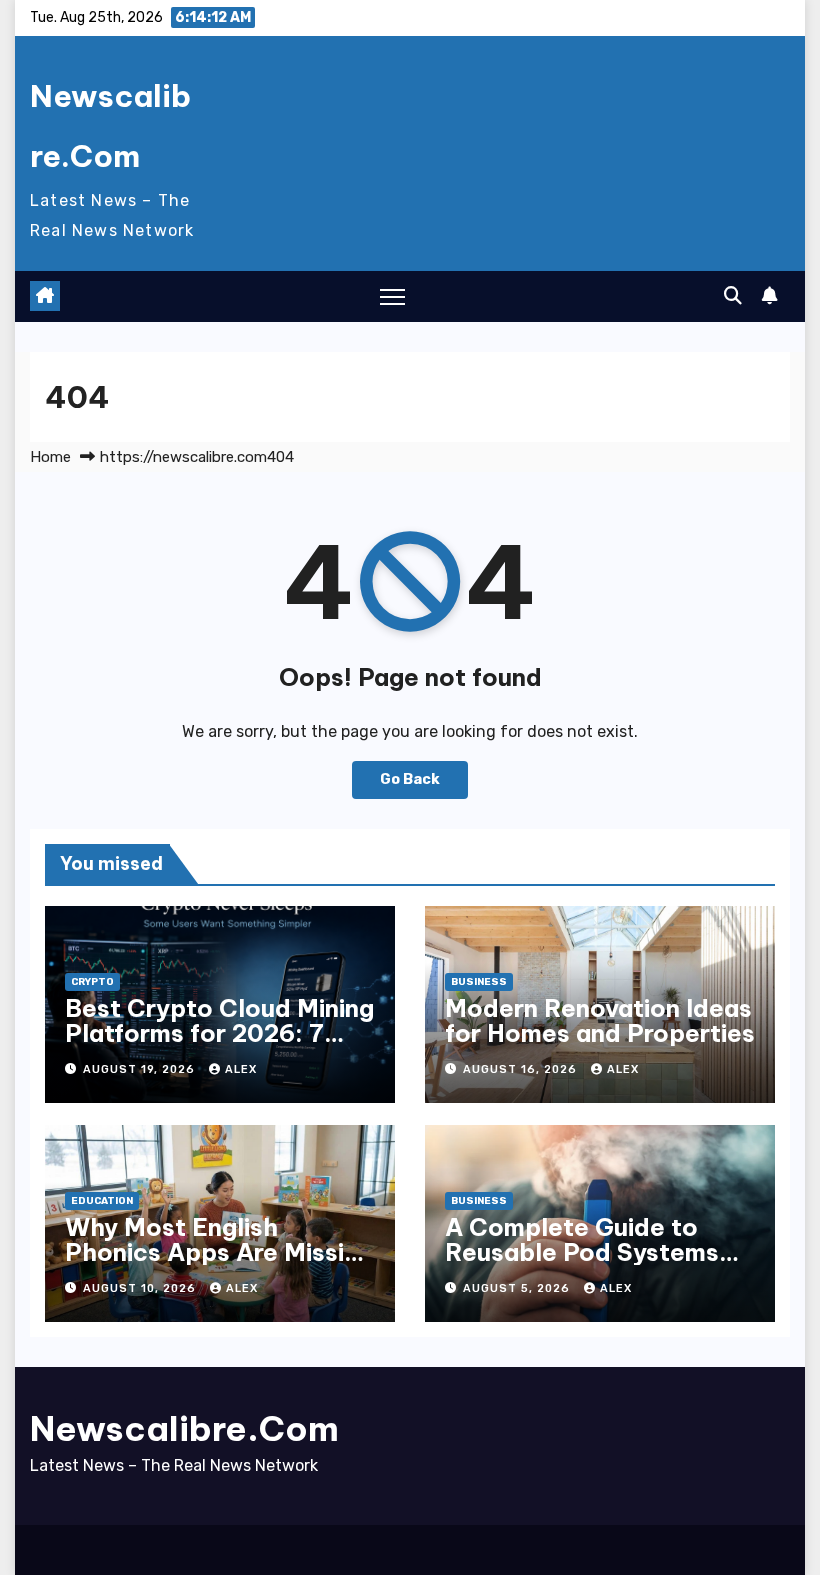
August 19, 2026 (141, 1069)
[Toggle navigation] (392, 296)
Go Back (410, 779)
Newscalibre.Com (184, 1428)
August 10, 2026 (141, 1288)
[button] (733, 296)
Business (479, 982)
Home (50, 457)
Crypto (92, 982)
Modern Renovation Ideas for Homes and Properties (600, 1020)
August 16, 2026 (522, 1069)
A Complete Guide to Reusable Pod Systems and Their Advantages (582, 1252)
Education (102, 1201)
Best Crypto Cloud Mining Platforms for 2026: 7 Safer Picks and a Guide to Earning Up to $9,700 (219, 1045)
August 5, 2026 (518, 1288)
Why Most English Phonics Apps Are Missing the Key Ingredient (219, 1252)
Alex (241, 1069)
